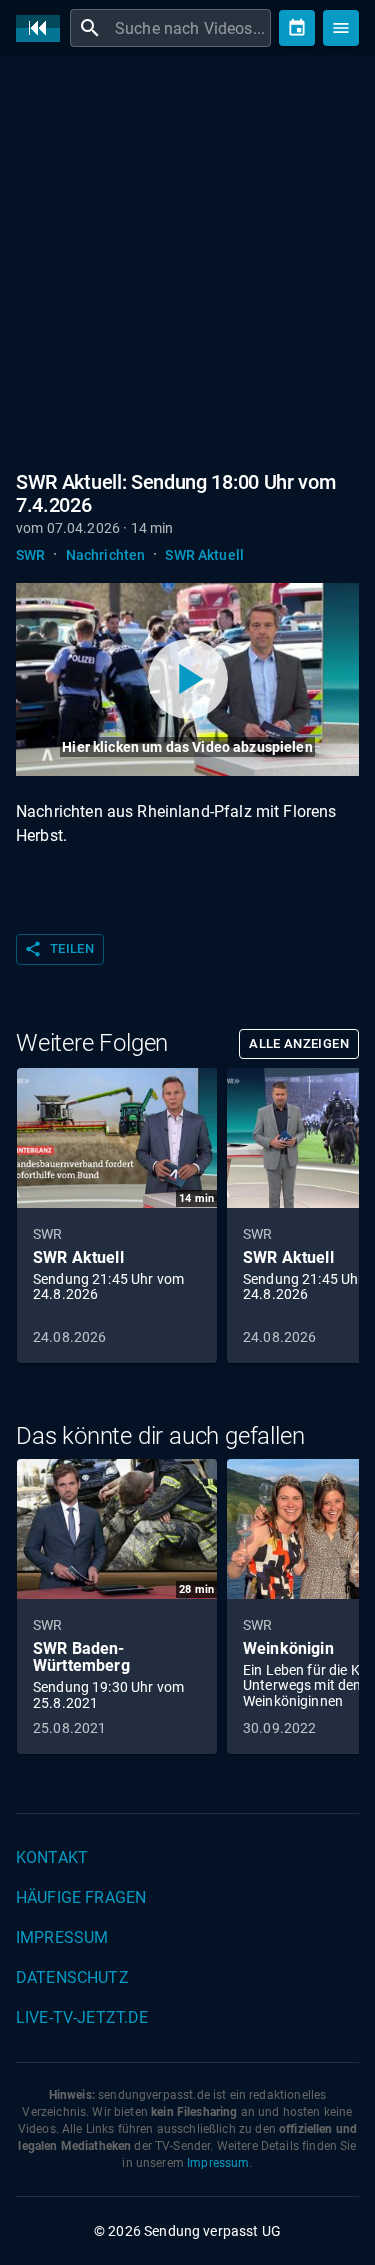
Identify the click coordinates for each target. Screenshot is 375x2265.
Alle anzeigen (299, 1043)
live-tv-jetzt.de (82, 2017)
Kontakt (52, 1857)
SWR (30, 555)
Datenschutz (72, 1977)
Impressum (62, 1937)
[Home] (43, 28)
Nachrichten (106, 555)
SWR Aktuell (204, 555)
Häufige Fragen (81, 1897)
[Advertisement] (187, 267)
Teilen (59, 949)
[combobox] (190, 28)
